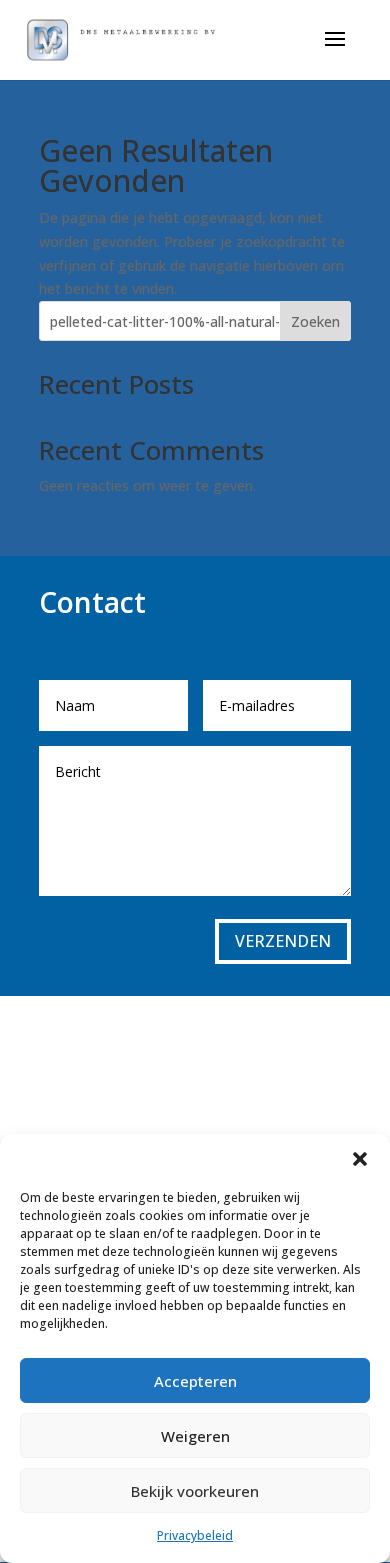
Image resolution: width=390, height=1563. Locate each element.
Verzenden (283, 941)
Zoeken (315, 321)
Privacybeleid (195, 1535)
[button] (360, 1159)
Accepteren (195, 1381)
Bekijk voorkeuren (195, 1491)
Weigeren (195, 1436)
